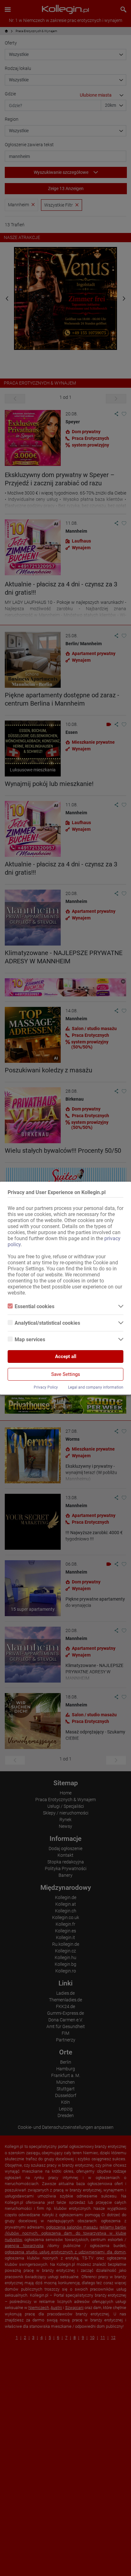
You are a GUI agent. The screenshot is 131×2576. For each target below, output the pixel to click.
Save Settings (66, 1374)
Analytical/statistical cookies (47, 1323)
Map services (30, 1339)
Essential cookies (34, 1306)
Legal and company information (96, 1387)
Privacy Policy (46, 1387)
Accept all (66, 1356)
